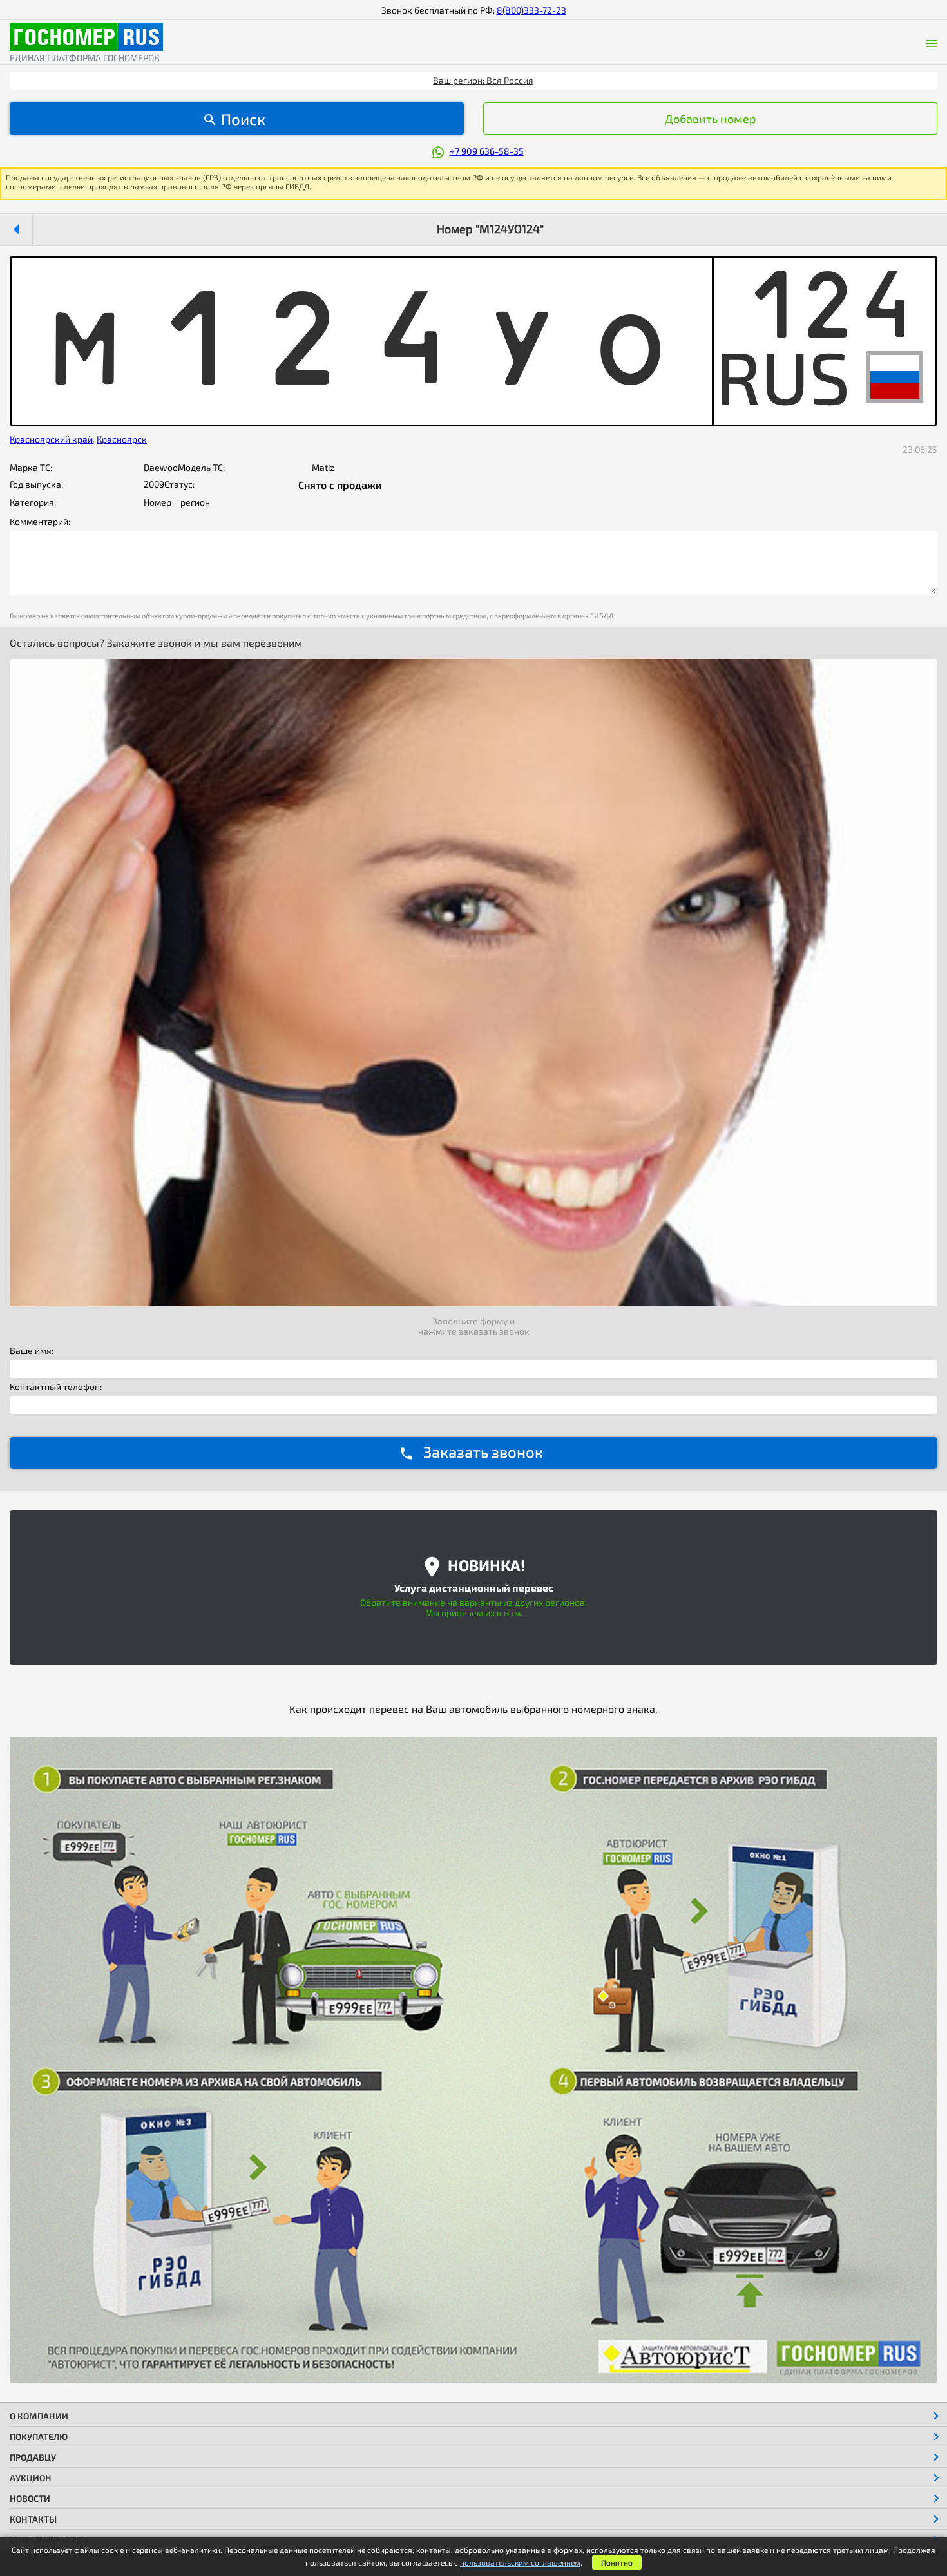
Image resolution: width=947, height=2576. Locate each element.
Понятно (617, 2562)
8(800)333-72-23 (531, 10)
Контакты (33, 2519)
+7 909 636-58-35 (487, 151)
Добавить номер (711, 119)
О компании (39, 2416)
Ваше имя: (32, 1351)
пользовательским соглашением (520, 2562)
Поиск (243, 119)
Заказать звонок (483, 1452)
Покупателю (39, 2437)
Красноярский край (51, 439)
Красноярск (122, 439)
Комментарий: (40, 522)
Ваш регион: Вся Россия (483, 80)
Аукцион (31, 2478)
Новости (30, 2498)
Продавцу (33, 2457)
